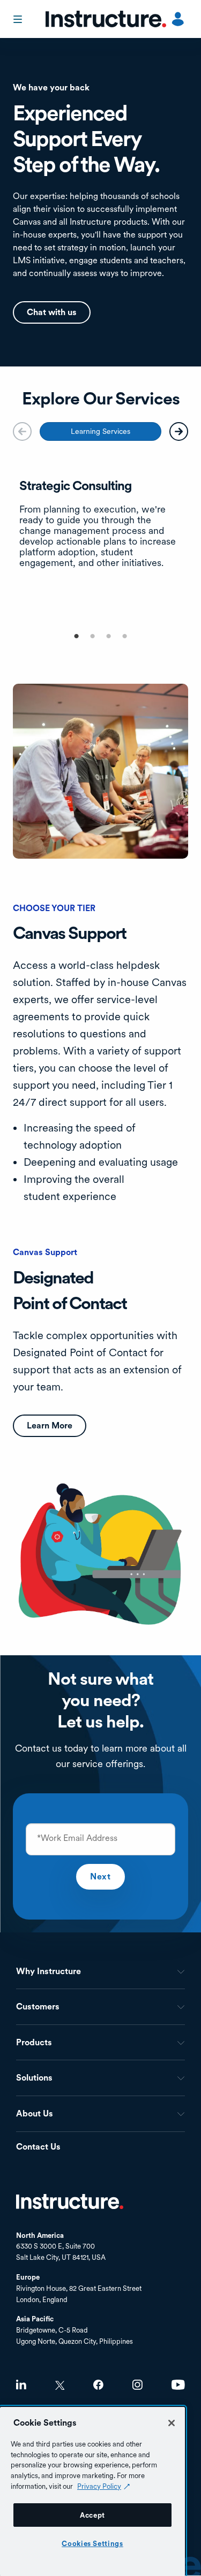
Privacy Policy (99, 2486)
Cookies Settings (92, 2543)
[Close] (172, 2423)
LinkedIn (21, 2385)
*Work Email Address (77, 1838)
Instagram (137, 2385)
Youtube (178, 2385)
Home (70, 2202)
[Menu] (19, 19)
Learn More (50, 1425)
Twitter (60, 2385)
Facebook (98, 2385)
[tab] (100, 431)
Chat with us (52, 312)
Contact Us (38, 2147)
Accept (92, 2515)
